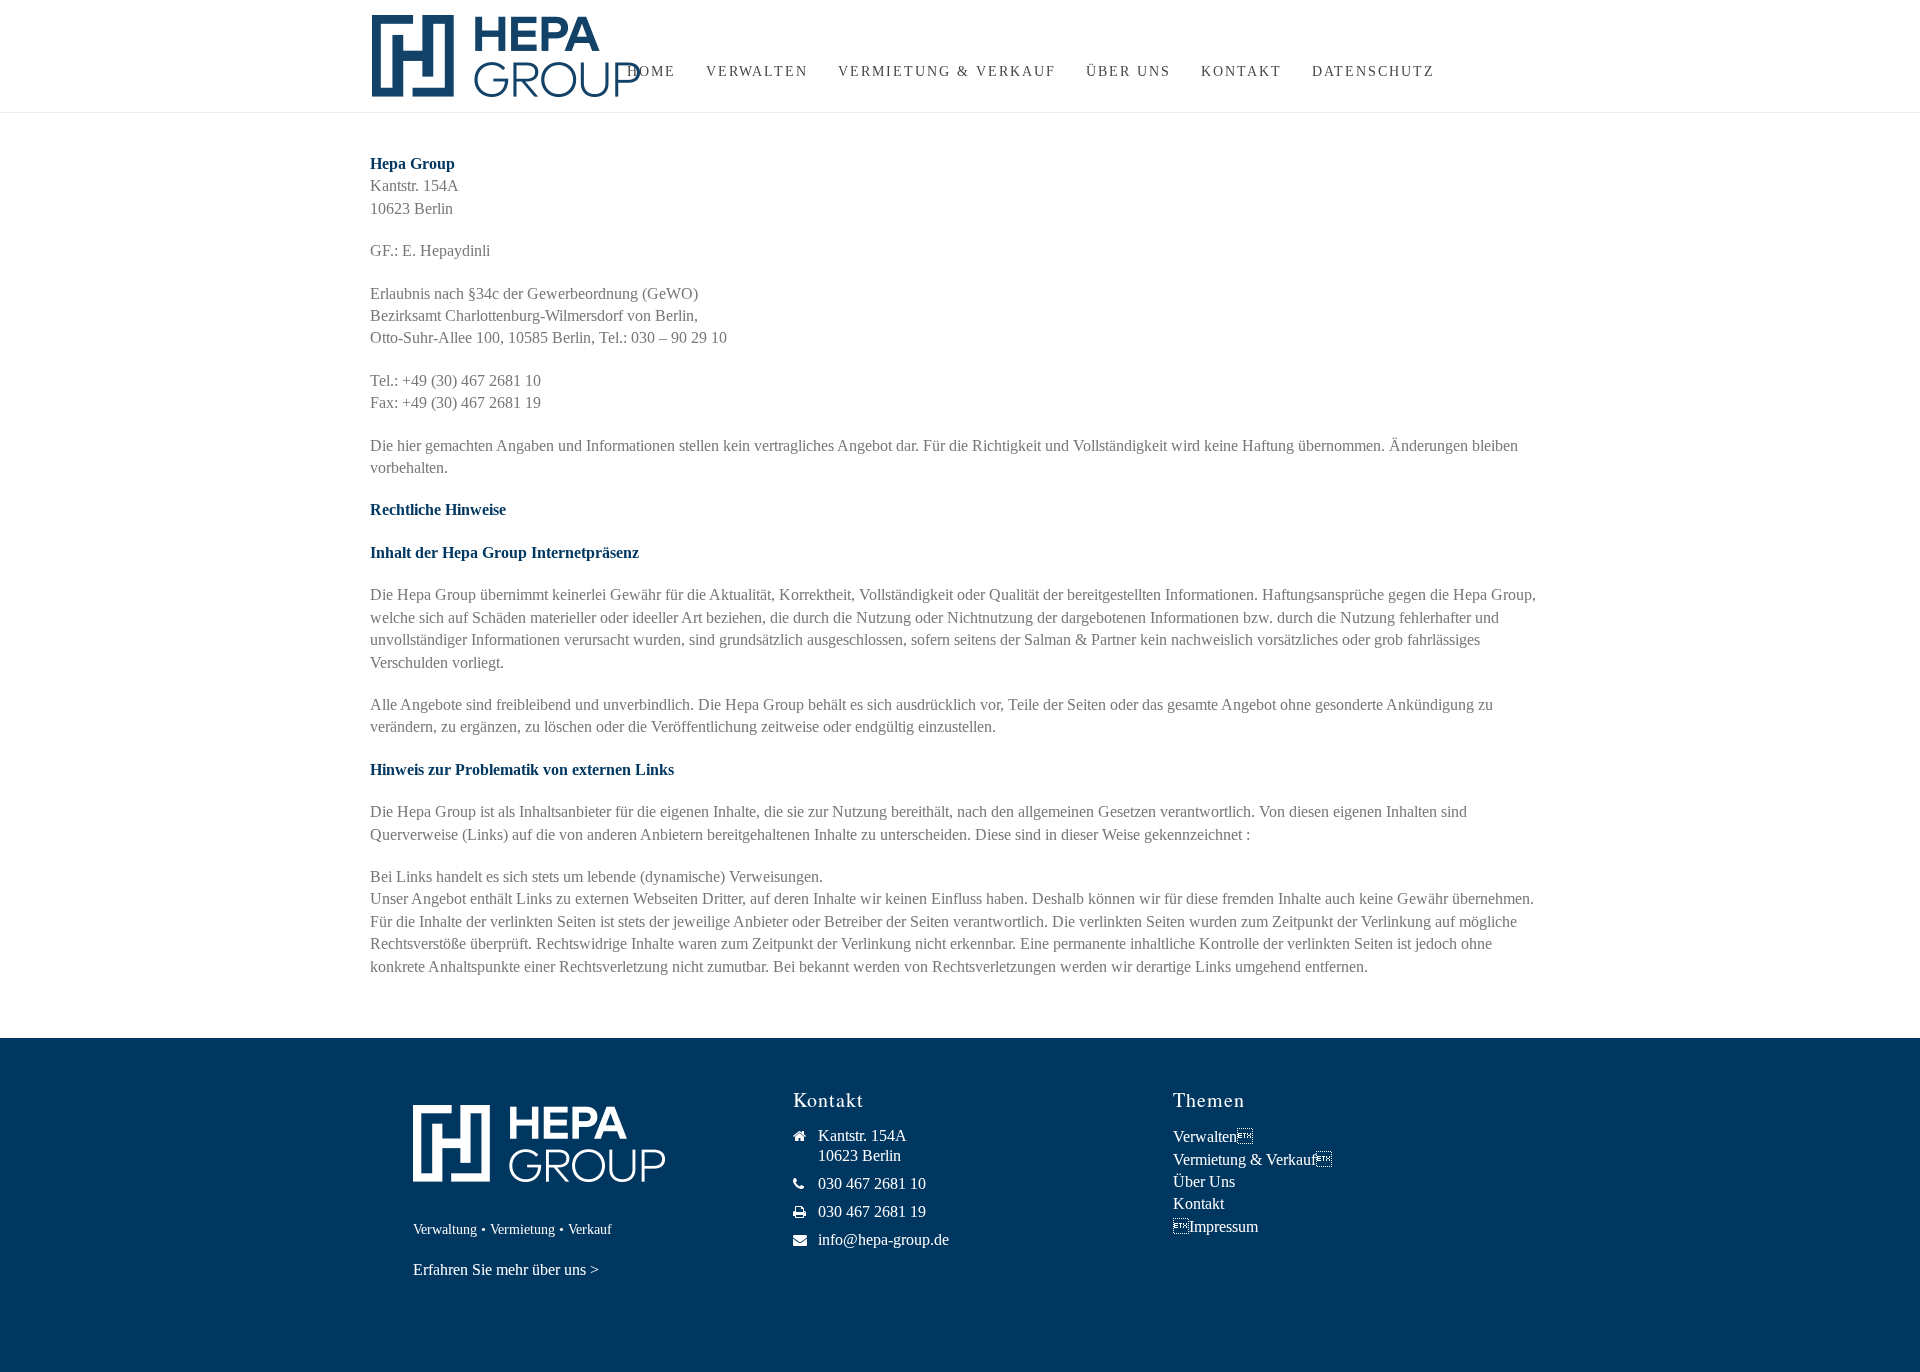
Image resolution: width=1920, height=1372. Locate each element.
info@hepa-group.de (883, 1239)
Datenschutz (1373, 71)
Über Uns (1128, 71)
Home (651, 71)
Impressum (1215, 1226)
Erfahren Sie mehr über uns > (506, 1269)
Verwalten (1213, 1136)
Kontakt (1241, 71)
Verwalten (757, 71)
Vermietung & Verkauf (947, 71)
